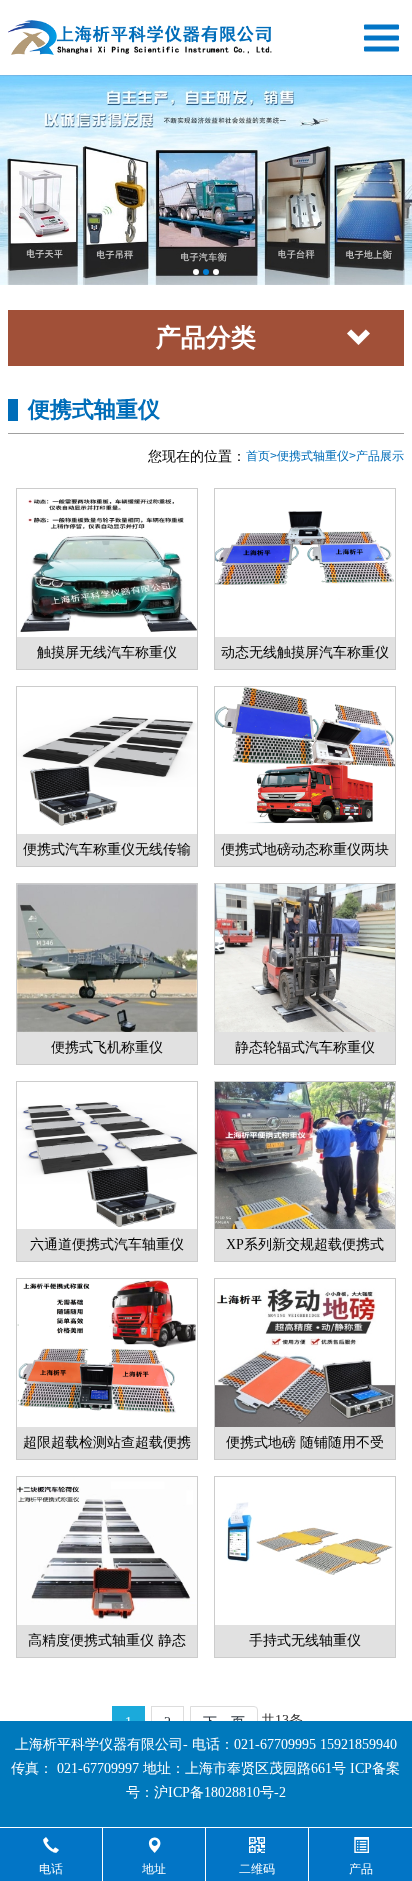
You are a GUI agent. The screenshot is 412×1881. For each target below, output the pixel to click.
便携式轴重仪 (313, 456)
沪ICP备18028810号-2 (220, 1792)
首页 (258, 456)
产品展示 (380, 456)
